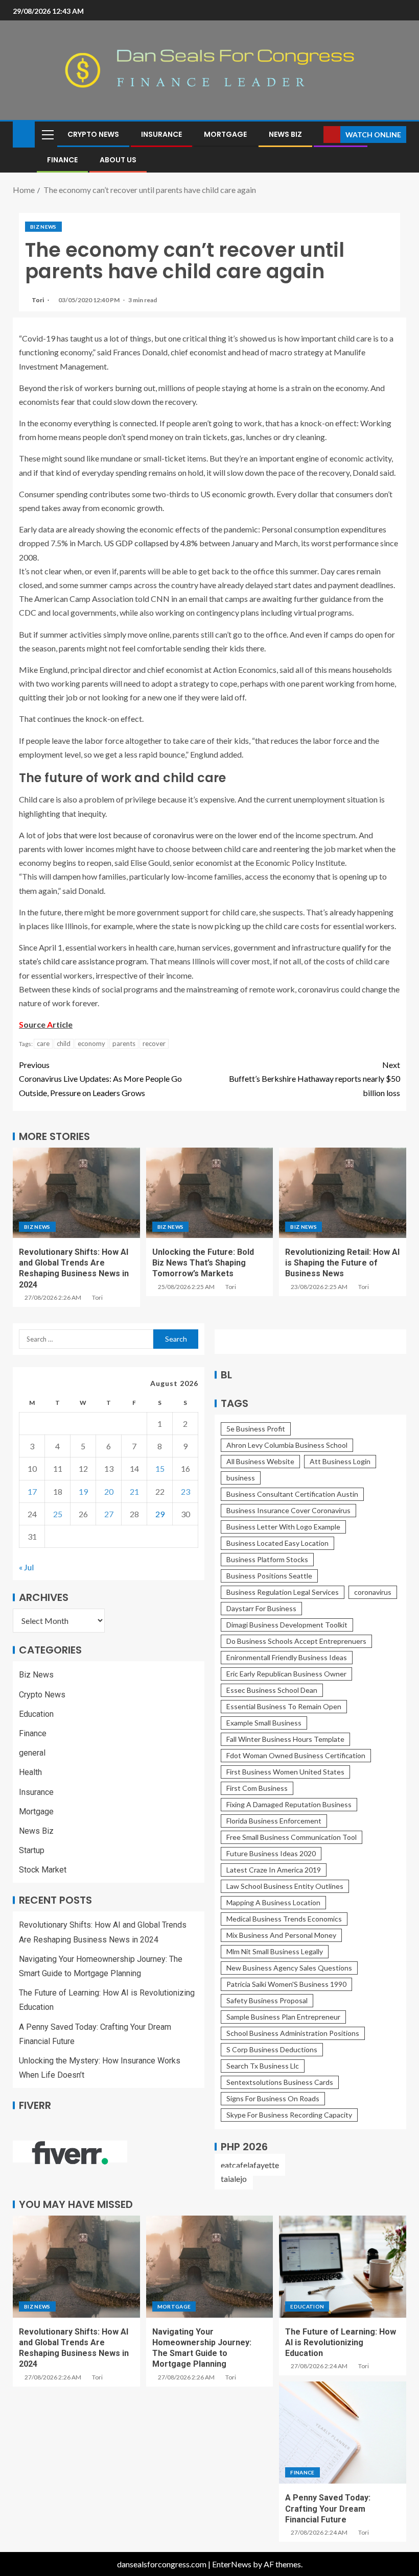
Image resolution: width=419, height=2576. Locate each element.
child (64, 1043)
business (241, 1478)
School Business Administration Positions (293, 2033)
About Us (118, 160)
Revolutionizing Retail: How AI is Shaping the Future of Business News (342, 1263)
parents (124, 1043)
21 (134, 1491)
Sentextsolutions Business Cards (280, 2082)
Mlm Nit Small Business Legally (275, 1951)
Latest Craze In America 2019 (274, 1870)
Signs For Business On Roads (273, 2098)
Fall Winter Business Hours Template (285, 1739)
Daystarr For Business (261, 1608)
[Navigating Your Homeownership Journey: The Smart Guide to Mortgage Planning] (210, 2267)
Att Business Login (340, 1461)
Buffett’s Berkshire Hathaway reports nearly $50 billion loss (315, 1078)
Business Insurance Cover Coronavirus (288, 1510)
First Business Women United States (285, 1772)
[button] (47, 134)
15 (160, 1468)
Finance (62, 160)
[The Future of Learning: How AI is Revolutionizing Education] (343, 2267)
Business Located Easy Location (277, 1543)
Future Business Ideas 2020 (271, 1853)
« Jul (26, 1567)
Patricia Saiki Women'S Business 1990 (286, 1984)
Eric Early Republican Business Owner (286, 1674)
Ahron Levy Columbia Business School (287, 1445)
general (32, 1753)
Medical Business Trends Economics (284, 1919)
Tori (38, 300)
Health (30, 1772)
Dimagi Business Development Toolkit (287, 1625)
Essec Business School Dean (272, 1690)
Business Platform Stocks (267, 1559)
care (43, 1043)
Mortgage (225, 134)
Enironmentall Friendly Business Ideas (287, 1657)
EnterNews (232, 2564)
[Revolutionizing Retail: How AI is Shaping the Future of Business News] (343, 1193)
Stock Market (43, 1870)
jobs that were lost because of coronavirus (120, 835)
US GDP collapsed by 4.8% (151, 543)
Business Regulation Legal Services (283, 1592)
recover (154, 1043)
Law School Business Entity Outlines (285, 1886)
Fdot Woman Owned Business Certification (296, 1755)
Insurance (161, 134)
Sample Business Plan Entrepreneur (283, 2017)
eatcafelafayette (250, 2165)
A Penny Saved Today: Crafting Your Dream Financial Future (328, 2509)
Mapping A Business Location (273, 1902)
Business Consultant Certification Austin (292, 1494)
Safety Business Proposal (267, 2000)
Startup (32, 1850)
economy (91, 1043)
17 (32, 1491)
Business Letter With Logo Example (283, 1527)
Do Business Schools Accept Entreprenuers (296, 1641)
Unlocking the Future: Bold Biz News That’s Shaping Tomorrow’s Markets (203, 1263)
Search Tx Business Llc (263, 2066)
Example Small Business (264, 1723)
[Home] (24, 133)
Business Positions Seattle (269, 1576)
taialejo (234, 2179)
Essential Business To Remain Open (284, 1706)
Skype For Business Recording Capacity (289, 2115)
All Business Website (260, 1461)
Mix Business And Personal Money (281, 1935)
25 (58, 1514)
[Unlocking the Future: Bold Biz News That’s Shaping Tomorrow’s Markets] (210, 1193)
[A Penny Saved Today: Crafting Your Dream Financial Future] (343, 2433)
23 (185, 1491)
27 (109, 1514)
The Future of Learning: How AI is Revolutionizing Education (341, 2343)
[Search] (315, 135)
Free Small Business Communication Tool (292, 1837)
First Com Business (257, 1788)
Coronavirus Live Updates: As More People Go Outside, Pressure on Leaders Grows (100, 1078)
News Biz (285, 134)
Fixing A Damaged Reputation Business (289, 1804)
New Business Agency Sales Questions (289, 1968)
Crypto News (93, 134)
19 (83, 1491)
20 (109, 1491)
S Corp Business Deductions (272, 2049)
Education (36, 1714)
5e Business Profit (256, 1429)
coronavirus (373, 1592)
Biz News (43, 227)
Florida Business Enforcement (274, 1821)
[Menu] (47, 134)
